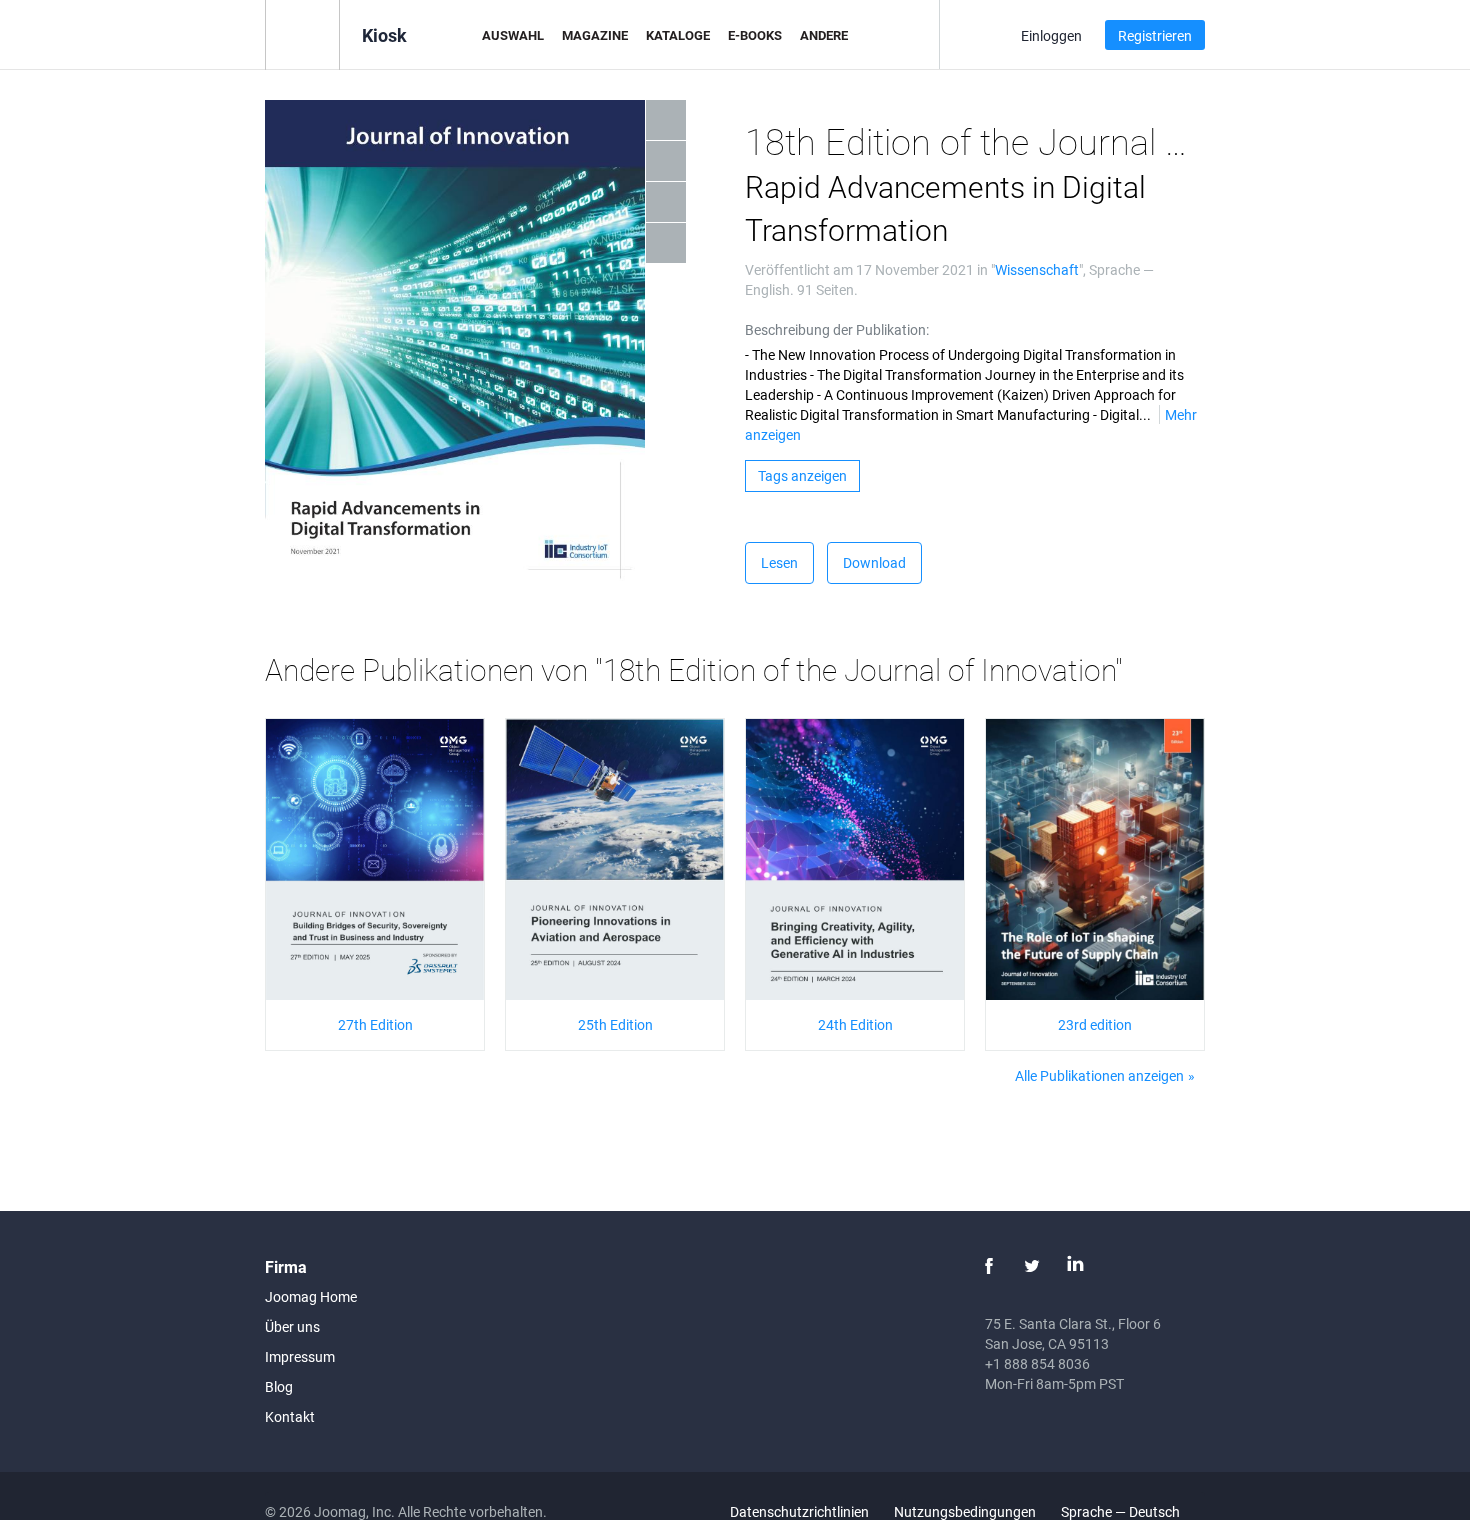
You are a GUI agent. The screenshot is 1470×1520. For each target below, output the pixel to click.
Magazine (595, 35)
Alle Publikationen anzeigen (1099, 1075)
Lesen (779, 562)
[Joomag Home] (302, 33)
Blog (279, 1386)
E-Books (755, 35)
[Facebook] (989, 1266)
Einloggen (1051, 35)
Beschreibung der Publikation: (837, 329)
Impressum (300, 1356)
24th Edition (855, 1024)
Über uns (292, 1326)
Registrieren (1155, 35)
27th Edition (375, 1024)
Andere (824, 35)
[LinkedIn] (1075, 1266)
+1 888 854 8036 (1037, 1363)
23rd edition (1095, 1024)
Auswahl (513, 35)
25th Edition (615, 1024)
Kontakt (290, 1416)
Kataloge (678, 35)
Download (874, 562)
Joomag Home (311, 1296)
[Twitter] (1032, 1266)
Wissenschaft (1037, 269)
